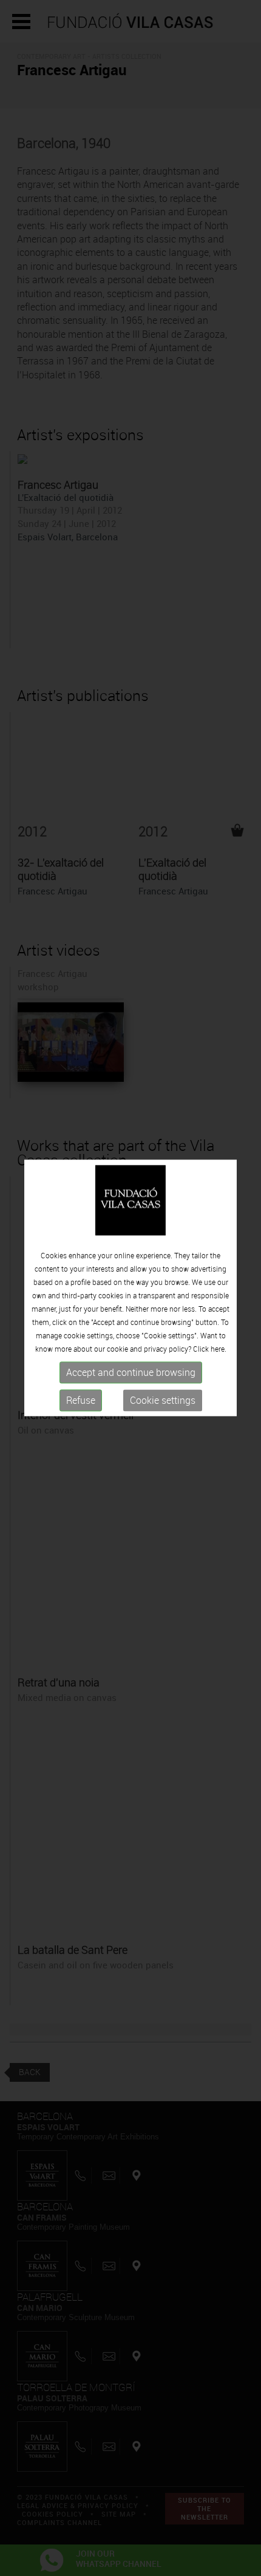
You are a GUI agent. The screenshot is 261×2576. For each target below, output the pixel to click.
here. (219, 1349)
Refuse (81, 1400)
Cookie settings (163, 1400)
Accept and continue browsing (131, 1372)
